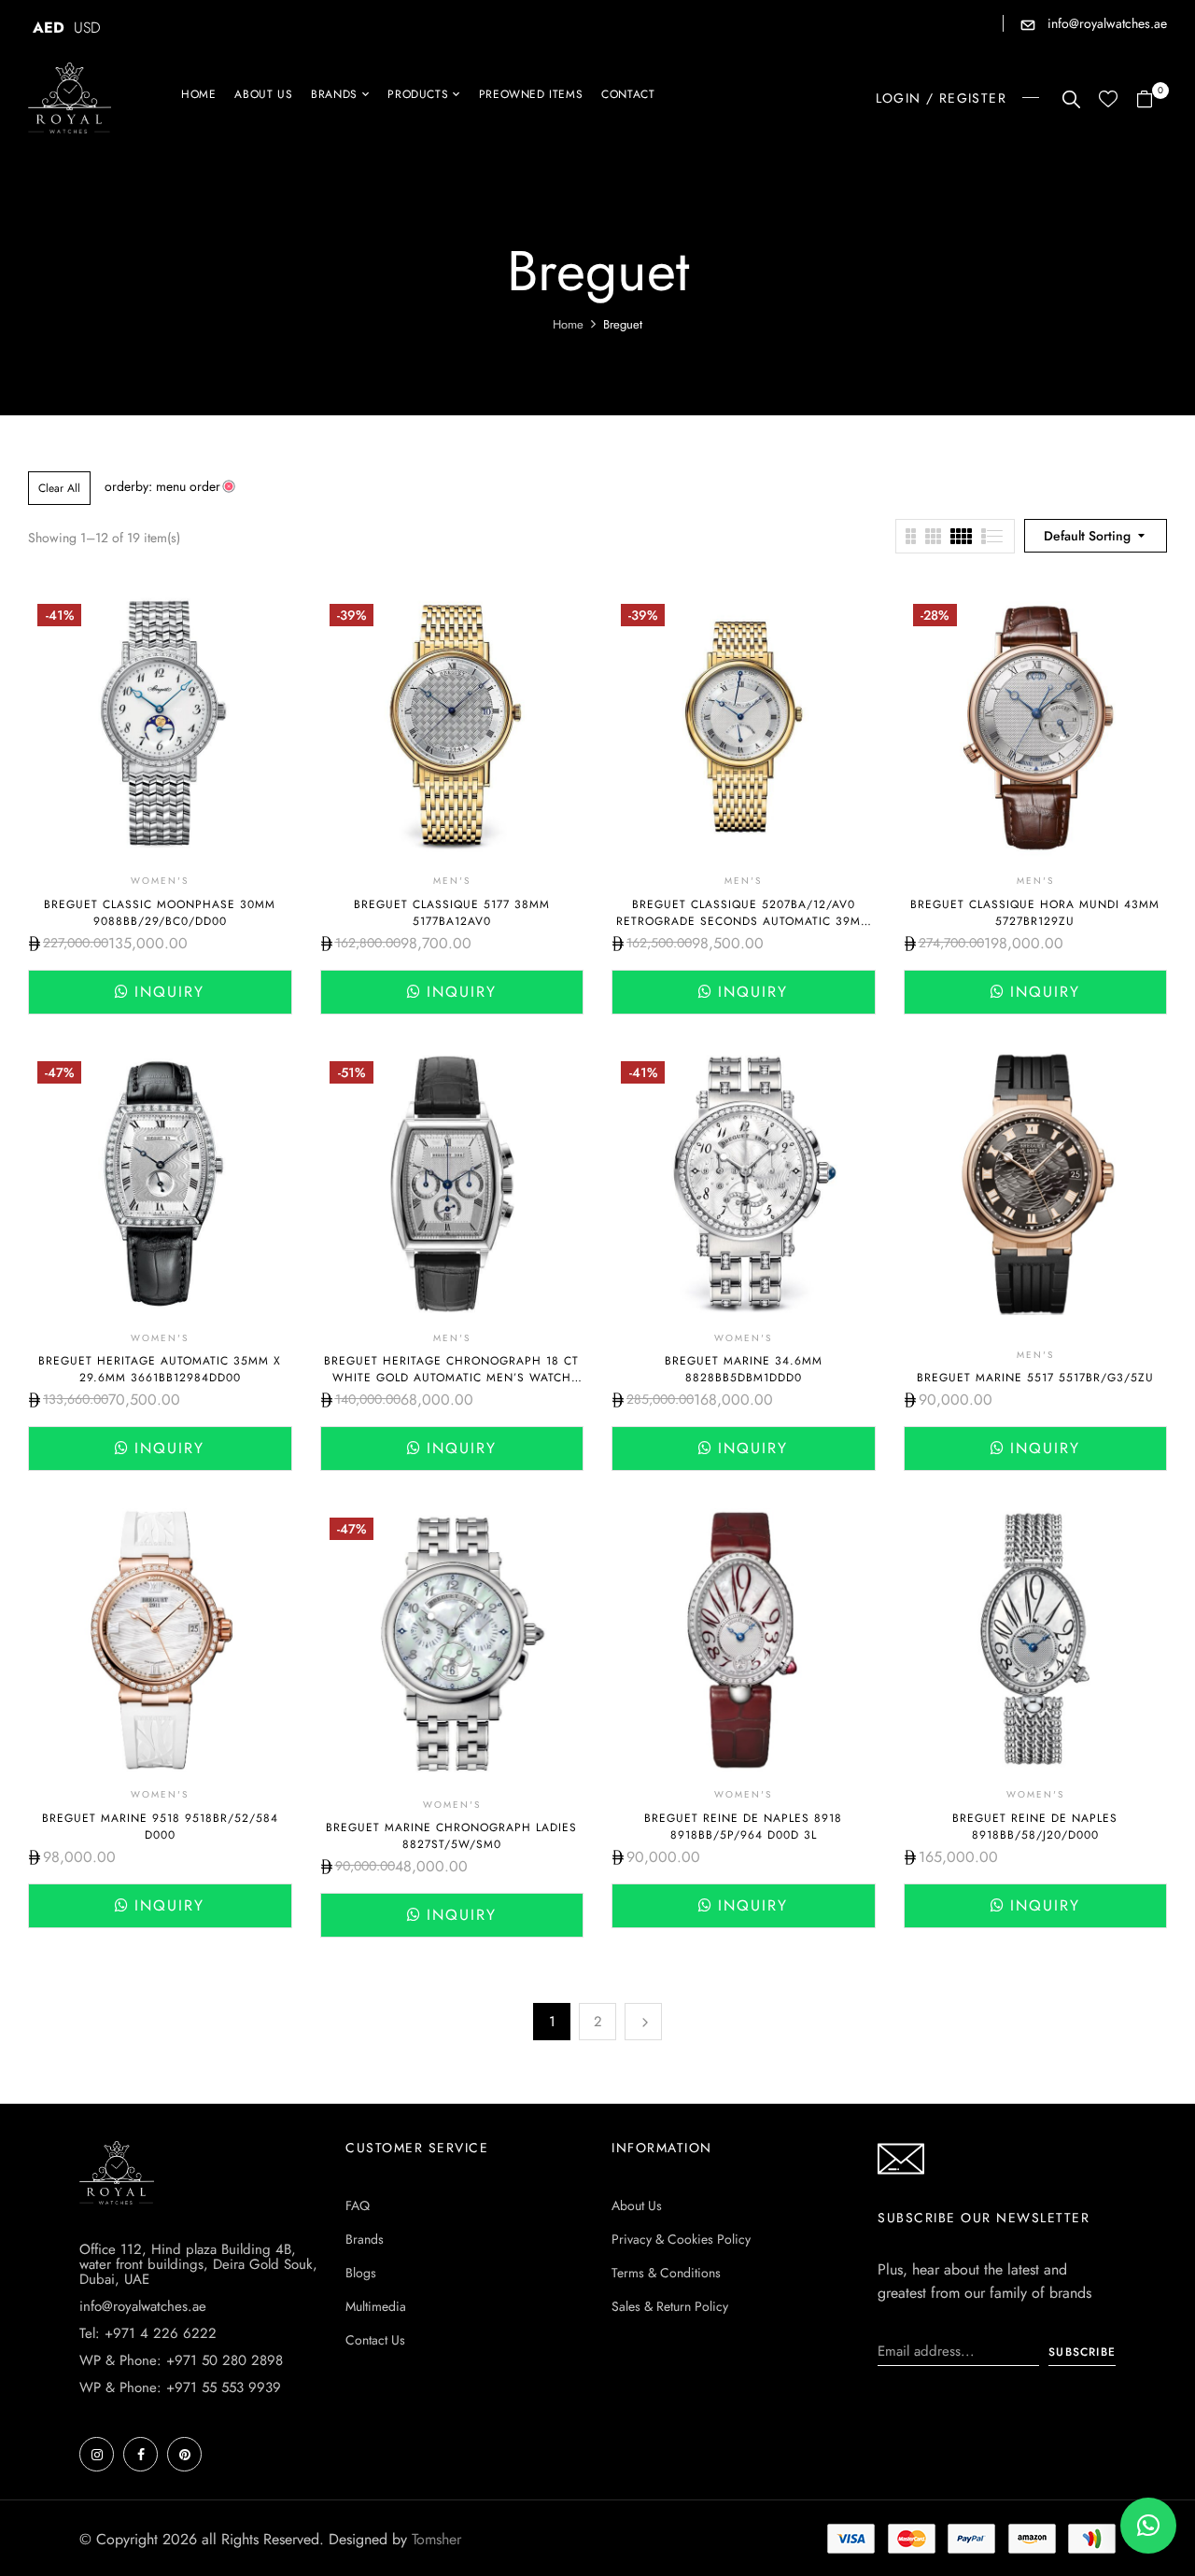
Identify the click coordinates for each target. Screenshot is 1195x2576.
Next (643, 2022)
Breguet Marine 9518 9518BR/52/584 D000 (160, 1827)
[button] (1152, 100)
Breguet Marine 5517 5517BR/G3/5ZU (1035, 1378)
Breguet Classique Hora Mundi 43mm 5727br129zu (1035, 913)
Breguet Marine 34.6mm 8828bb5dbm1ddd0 (744, 1369)
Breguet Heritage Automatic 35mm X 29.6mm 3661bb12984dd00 (160, 1369)
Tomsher (436, 2539)
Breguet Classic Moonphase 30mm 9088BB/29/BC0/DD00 (160, 913)
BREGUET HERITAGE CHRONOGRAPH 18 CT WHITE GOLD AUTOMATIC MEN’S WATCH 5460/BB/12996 (451, 1378)
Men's (452, 881)
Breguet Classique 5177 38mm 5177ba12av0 (452, 913)
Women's (160, 881)
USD (87, 28)
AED (49, 28)
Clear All (59, 488)
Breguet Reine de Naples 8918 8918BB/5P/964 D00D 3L (743, 1827)
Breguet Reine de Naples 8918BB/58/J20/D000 (1035, 1827)
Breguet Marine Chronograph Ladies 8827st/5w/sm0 (451, 1836)
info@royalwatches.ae (1105, 23)
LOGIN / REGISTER (941, 98)
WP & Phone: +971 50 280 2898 (181, 2360)
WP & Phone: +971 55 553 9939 (180, 2387)
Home (568, 324)
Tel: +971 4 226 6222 (148, 2333)
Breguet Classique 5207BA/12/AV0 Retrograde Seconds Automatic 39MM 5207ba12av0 (744, 921)
